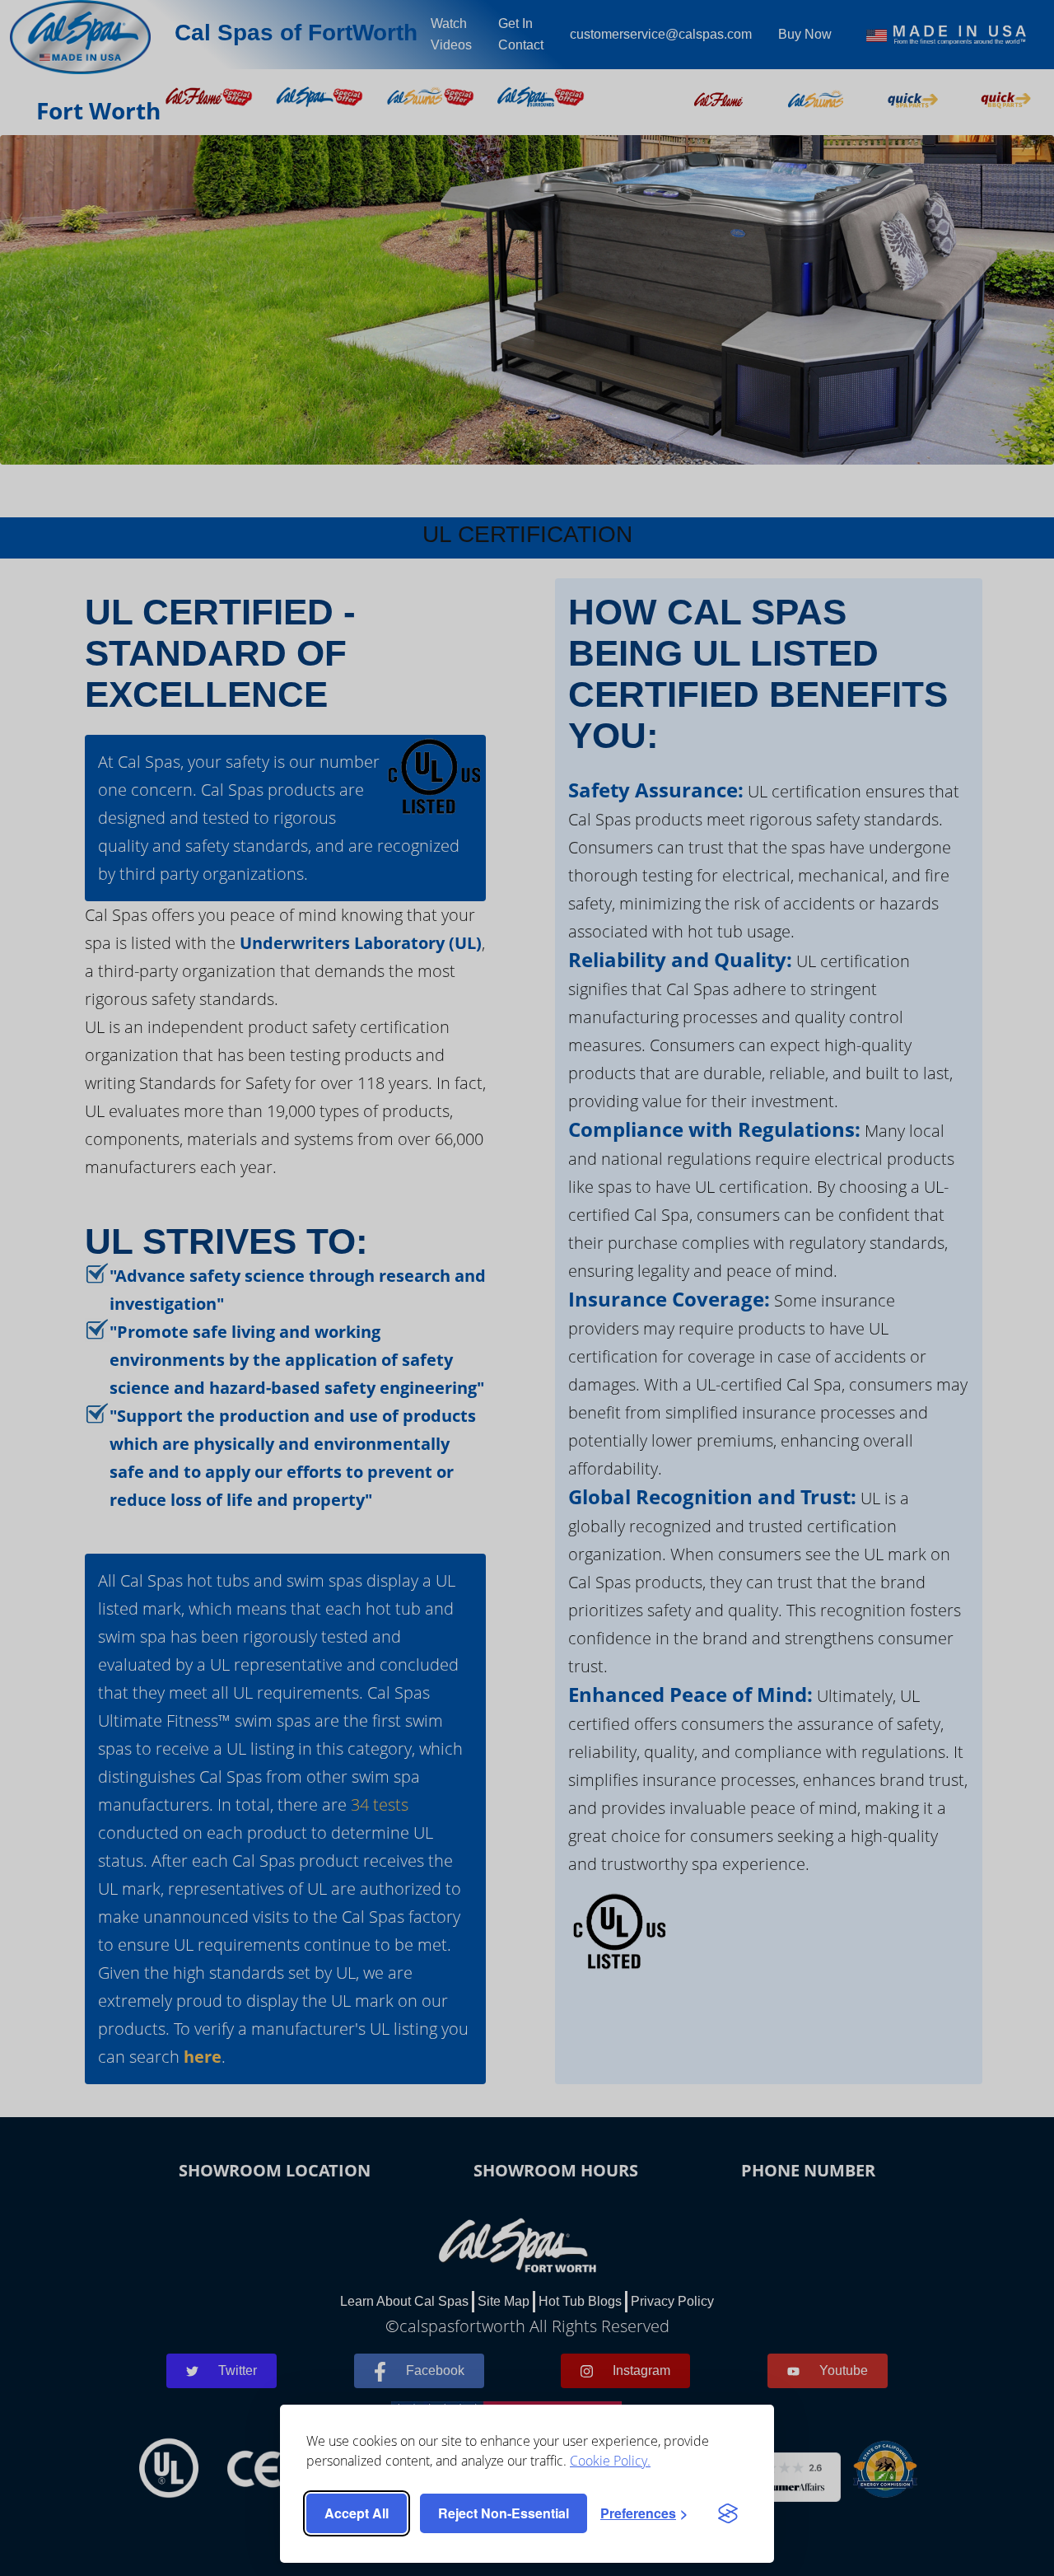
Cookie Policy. (610, 2461)
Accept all (357, 2513)
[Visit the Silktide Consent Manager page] (728, 2513)
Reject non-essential (504, 2513)
